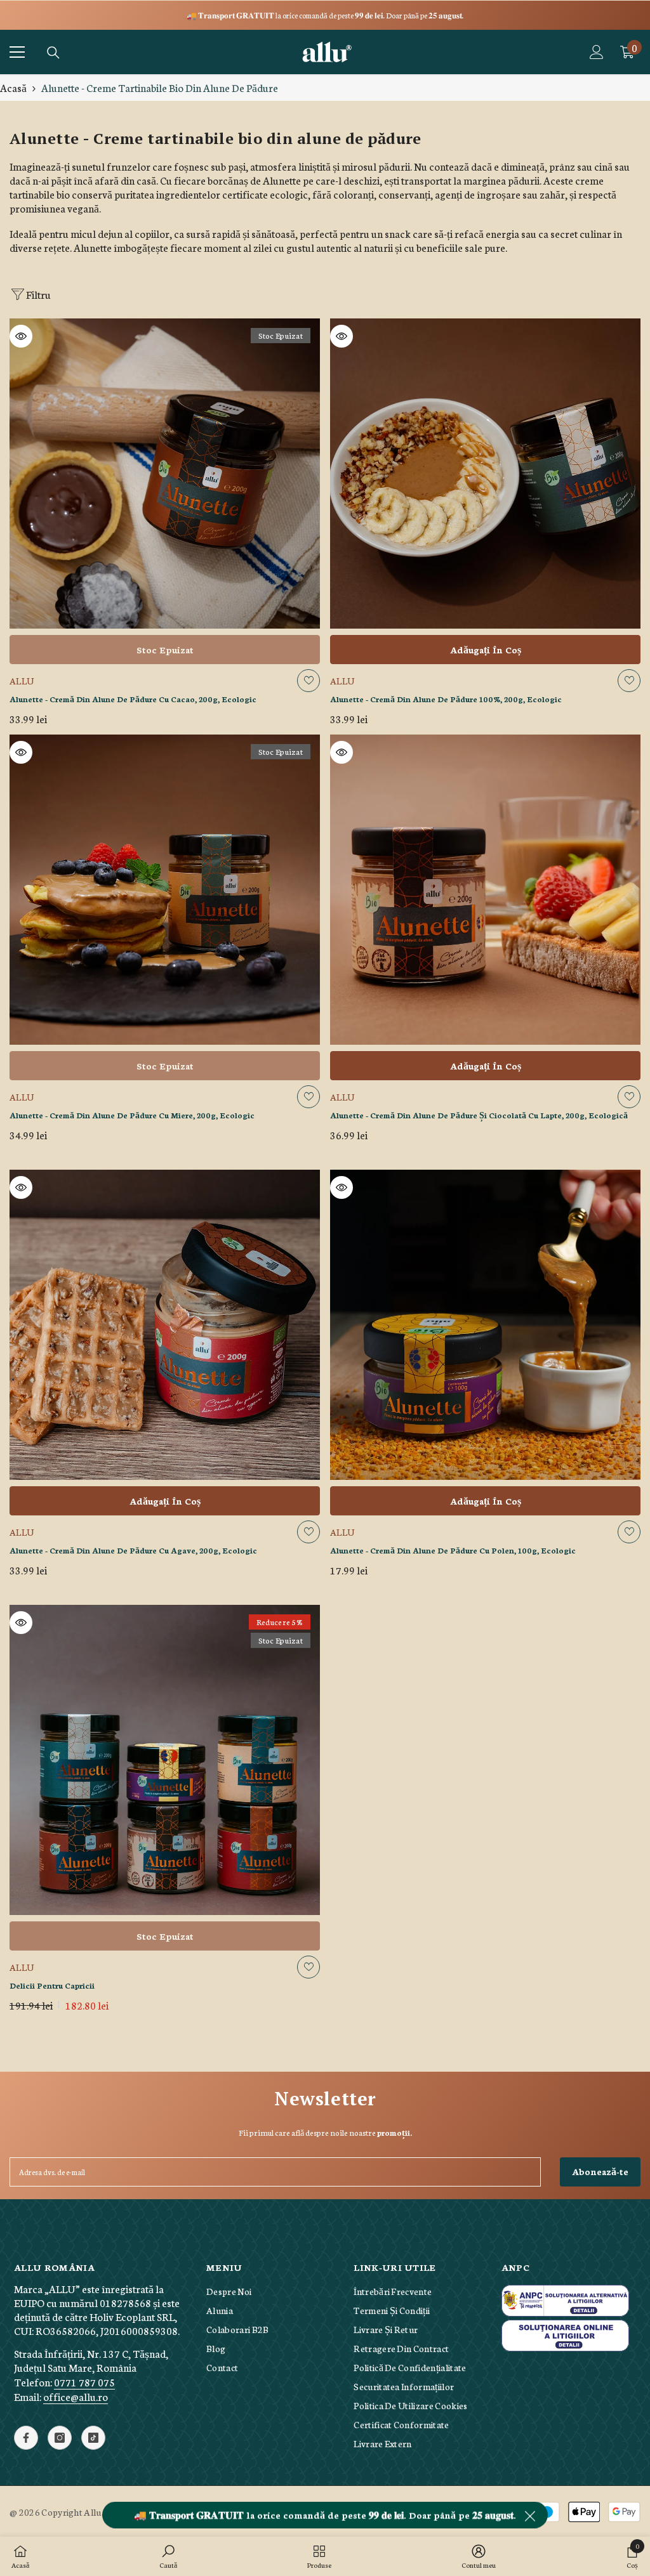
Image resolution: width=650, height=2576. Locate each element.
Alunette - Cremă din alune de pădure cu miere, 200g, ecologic (132, 1115)
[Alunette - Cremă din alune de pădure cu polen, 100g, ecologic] (485, 1325)
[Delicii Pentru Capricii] (165, 1760)
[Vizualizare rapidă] (21, 336)
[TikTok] (93, 2438)
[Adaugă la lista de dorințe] (308, 681)
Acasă (13, 88)
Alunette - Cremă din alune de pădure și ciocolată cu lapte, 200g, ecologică (479, 1115)
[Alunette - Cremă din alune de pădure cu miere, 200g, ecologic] (165, 890)
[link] (168, 2557)
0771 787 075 (84, 2382)
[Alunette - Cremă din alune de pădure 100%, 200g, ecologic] (485, 474)
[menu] (17, 52)
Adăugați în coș (486, 650)
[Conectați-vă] (597, 52)
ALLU (22, 681)
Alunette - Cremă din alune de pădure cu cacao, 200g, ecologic (133, 699)
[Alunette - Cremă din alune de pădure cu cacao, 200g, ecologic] (165, 474)
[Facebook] (26, 2438)
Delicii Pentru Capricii (52, 1985)
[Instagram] (60, 2438)
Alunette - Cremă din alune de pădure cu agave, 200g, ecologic (133, 1550)
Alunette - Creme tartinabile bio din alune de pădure (160, 87)
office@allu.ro (76, 2396)
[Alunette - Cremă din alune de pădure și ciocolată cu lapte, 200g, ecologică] (485, 890)
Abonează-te (600, 2171)
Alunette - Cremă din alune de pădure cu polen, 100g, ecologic (453, 1550)
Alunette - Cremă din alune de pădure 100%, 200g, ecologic (446, 699)
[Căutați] (53, 53)
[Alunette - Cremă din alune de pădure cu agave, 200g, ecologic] (165, 1325)
